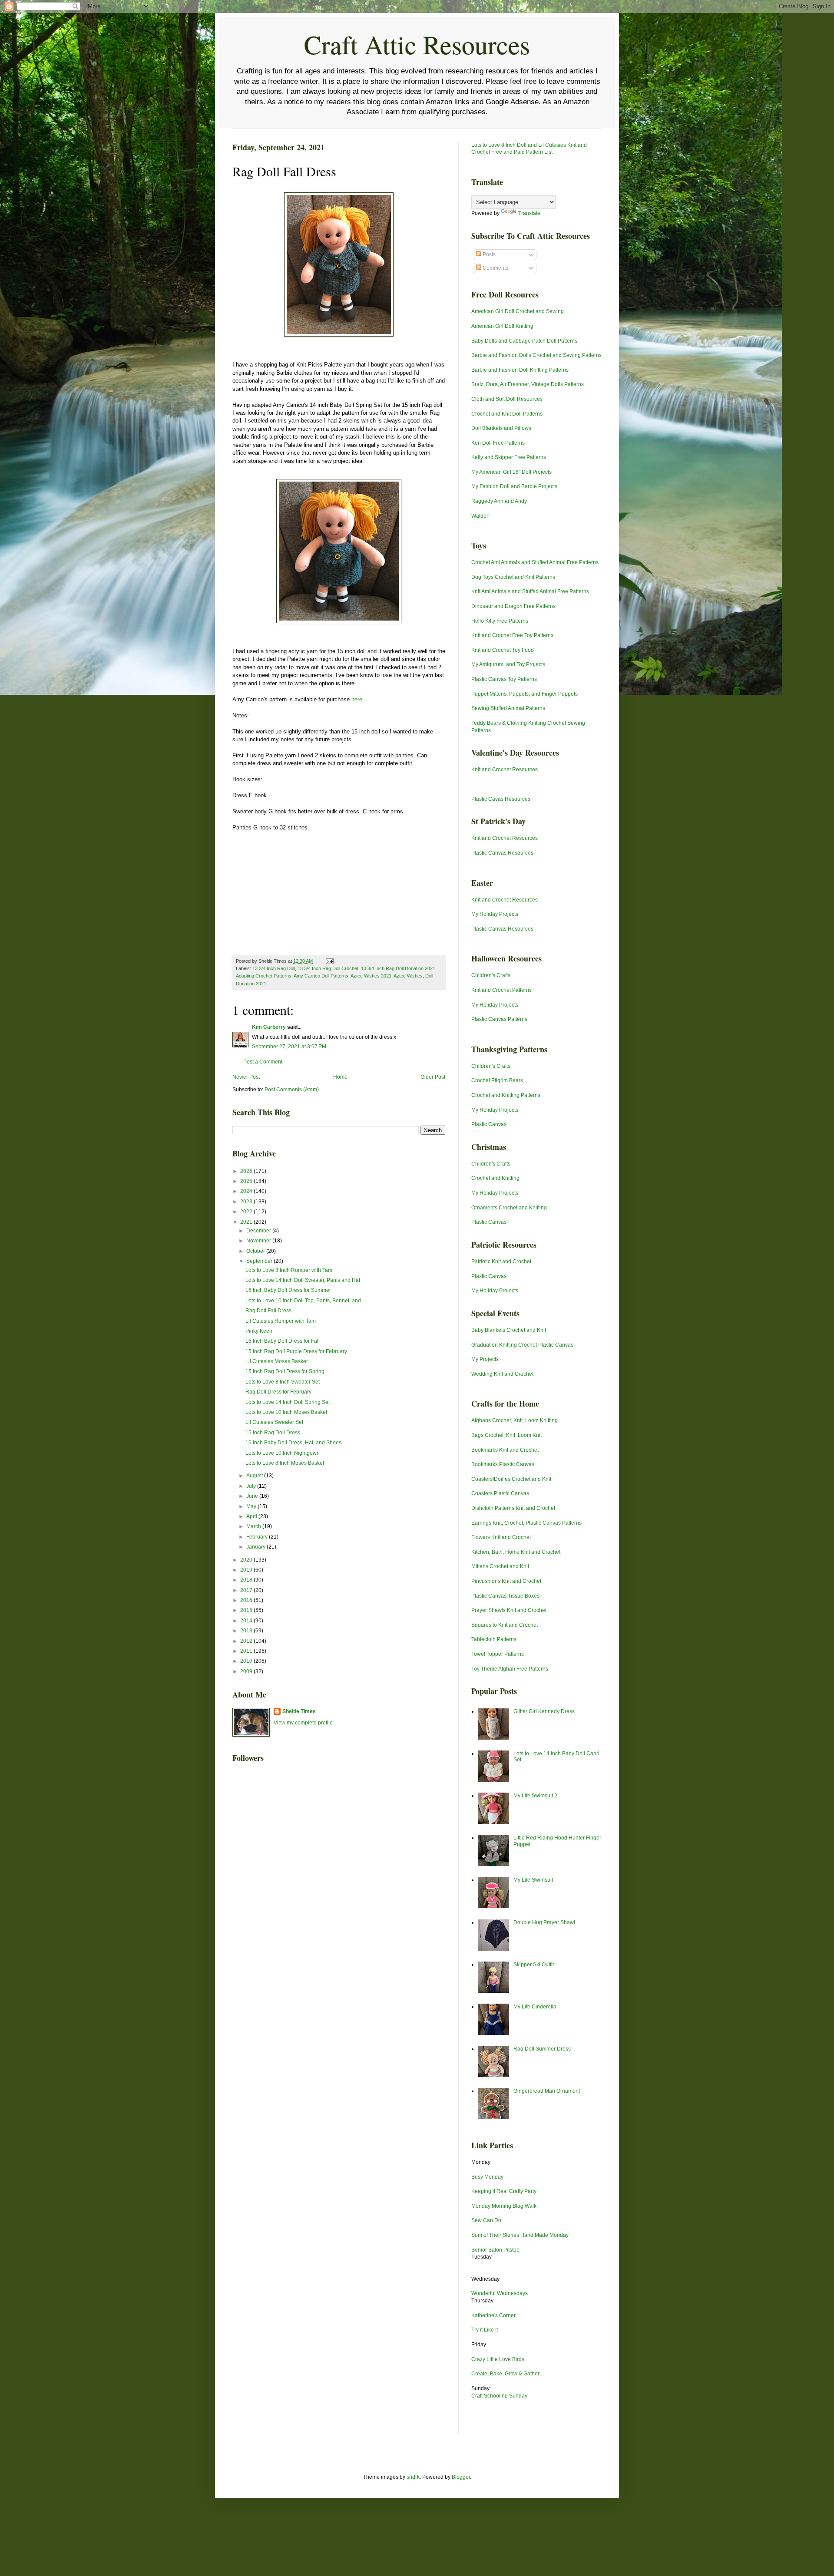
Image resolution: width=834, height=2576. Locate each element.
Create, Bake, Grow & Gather (505, 2374)
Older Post (433, 1077)
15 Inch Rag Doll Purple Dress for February (296, 1351)
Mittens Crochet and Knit (500, 1566)
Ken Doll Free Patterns (498, 443)
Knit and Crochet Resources (505, 769)
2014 (247, 1621)
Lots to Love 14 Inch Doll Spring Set (288, 1402)
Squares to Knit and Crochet (505, 1625)
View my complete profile (303, 1723)
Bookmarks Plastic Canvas (503, 1464)
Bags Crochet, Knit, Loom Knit (506, 1435)
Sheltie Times (299, 1711)
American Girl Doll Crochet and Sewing (518, 311)
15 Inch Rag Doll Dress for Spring (285, 1371)
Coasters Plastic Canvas (500, 1493)
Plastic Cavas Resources (501, 799)
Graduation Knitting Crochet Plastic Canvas (522, 1345)
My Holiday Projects (495, 914)
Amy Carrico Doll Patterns (321, 976)
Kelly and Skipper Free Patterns (509, 457)
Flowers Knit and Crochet (501, 1537)
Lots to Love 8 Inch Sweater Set (283, 1382)
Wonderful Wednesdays (500, 2293)
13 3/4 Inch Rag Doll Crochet (328, 968)
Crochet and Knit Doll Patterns (507, 414)
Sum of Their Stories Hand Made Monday (520, 2235)
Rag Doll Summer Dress (542, 2049)
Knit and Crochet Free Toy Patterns (512, 635)
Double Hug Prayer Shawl (544, 1922)
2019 (247, 1570)
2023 (247, 1202)
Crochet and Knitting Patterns (506, 1095)
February (258, 1537)
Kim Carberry (269, 1027)
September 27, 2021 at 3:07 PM (289, 1047)
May (252, 1506)
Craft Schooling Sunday (499, 2396)
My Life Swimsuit (533, 1880)
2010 (247, 1661)
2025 (247, 1181)
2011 (247, 1651)
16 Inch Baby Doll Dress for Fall (283, 1341)
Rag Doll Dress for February (278, 1392)
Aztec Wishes (408, 976)
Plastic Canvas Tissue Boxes (505, 1596)
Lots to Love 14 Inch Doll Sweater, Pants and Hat (303, 1280)
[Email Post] (329, 961)
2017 (247, 1590)
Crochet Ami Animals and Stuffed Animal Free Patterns (535, 562)
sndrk (413, 2477)
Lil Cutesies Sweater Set (274, 1422)
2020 (247, 1560)
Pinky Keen (259, 1331)
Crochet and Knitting (495, 1178)
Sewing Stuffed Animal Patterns (508, 708)
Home (340, 1077)
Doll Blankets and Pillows (501, 428)
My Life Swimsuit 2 (535, 1796)
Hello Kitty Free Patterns (500, 621)
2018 (247, 1580)
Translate (529, 213)
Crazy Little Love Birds (498, 2359)
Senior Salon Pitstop (495, 2250)
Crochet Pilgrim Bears (497, 1080)
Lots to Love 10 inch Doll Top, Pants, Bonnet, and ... (306, 1301)
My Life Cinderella (535, 2007)
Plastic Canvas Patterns (499, 1019)
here (357, 699)
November (259, 1241)
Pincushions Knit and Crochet (506, 1581)
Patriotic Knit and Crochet (501, 1262)
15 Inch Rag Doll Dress (273, 1433)
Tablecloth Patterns (494, 1639)
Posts (488, 254)
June (253, 1496)
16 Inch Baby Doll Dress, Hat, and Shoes (293, 1443)
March (254, 1526)
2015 (247, 1610)
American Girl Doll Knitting (502, 326)
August (255, 1476)
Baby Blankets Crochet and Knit (509, 1330)
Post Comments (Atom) (292, 1090)
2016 (247, 1600)
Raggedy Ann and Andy (499, 501)
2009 (247, 1671)
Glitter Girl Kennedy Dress (544, 1711)
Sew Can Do (486, 2220)
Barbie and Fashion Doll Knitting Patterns (520, 370)
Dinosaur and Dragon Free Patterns (513, 606)
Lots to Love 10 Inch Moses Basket (286, 1412)
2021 (247, 1222)
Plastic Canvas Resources (502, 853)
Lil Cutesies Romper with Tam (281, 1321)
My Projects (485, 1359)
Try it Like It (485, 2330)
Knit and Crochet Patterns (501, 990)
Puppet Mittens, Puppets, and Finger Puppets (525, 694)
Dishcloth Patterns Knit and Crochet (513, 1508)
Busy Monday (487, 2177)
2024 (247, 1191)
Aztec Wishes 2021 (371, 976)
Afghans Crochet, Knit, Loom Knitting (515, 1420)
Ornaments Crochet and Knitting (509, 1208)
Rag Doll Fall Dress (268, 1311)
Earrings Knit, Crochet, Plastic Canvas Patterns (526, 1523)
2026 (247, 1171)
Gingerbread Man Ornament (547, 2091)
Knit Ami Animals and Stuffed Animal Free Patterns (530, 591)
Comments (495, 268)
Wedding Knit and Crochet (502, 1374)
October (256, 1251)
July (252, 1486)
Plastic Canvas (489, 1124)
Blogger (461, 2477)
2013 (247, 1631)
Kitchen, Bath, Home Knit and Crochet (516, 1552)
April (252, 1516)
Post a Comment (263, 1062)
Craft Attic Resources (417, 44)
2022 (247, 1212)
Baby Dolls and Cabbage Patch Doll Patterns (524, 341)
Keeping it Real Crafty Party (504, 2191)
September (260, 1261)
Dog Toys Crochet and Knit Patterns (513, 577)
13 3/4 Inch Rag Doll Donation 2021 (398, 968)
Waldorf (480, 516)
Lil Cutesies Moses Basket (276, 1361)
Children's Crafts (491, 975)
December (259, 1231)
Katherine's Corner (493, 2315)
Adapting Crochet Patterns (264, 976)
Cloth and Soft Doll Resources (507, 399)
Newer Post (246, 1077)
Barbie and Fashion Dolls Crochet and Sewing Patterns (536, 355)
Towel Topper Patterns (498, 1654)
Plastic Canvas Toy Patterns (504, 679)
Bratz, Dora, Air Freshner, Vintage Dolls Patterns (528, 384)
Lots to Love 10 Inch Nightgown (283, 1453)
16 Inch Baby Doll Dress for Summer (288, 1290)
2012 (247, 1641)
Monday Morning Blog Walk (504, 2206)
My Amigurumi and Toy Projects (508, 664)
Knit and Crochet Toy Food (503, 650)
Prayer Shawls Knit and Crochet (509, 1610)
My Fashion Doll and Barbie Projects (514, 486)
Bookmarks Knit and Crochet (505, 1450)
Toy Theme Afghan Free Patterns (510, 1669)
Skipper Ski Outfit (534, 1965)
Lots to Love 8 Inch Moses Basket (285, 1463)
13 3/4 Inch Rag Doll (274, 968)
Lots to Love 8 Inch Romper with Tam (289, 1270)
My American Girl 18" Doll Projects (511, 472)
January (256, 1547)
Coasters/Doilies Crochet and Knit (511, 1479)
